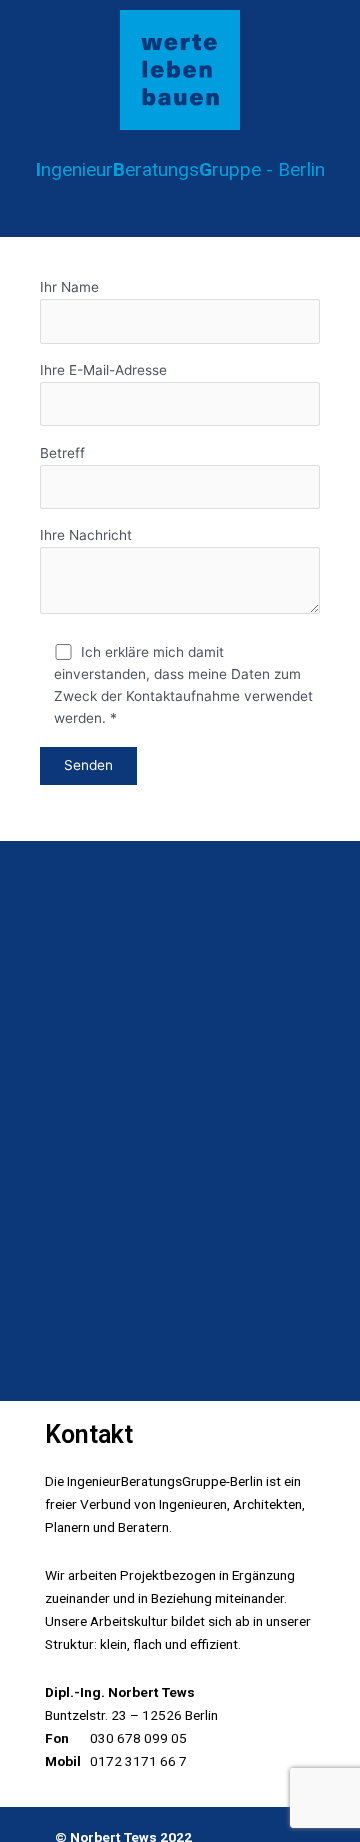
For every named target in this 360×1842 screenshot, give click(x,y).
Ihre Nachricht (86, 535)
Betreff (62, 453)
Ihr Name (69, 287)
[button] (180, 208)
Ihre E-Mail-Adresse (103, 370)
